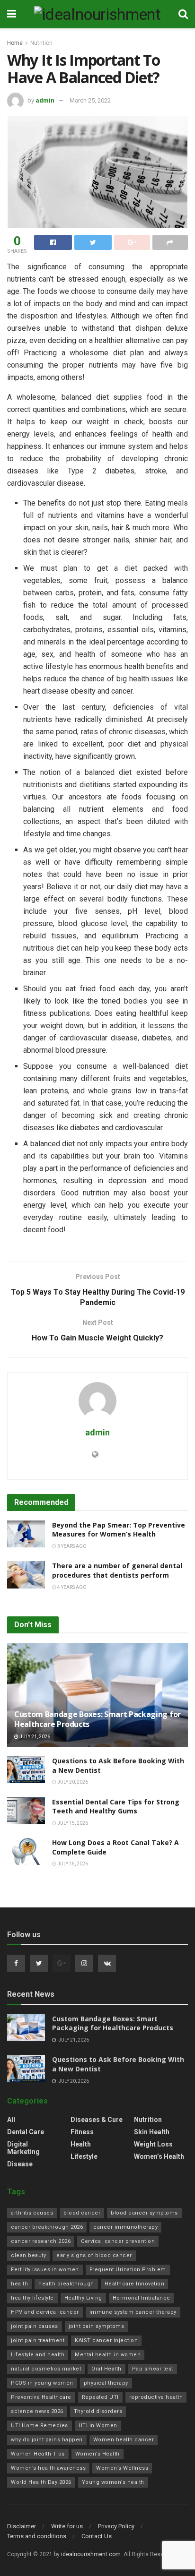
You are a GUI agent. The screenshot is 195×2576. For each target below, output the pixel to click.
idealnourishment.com (91, 2554)
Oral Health (106, 2369)
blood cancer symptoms (144, 2213)
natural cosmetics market (46, 2369)
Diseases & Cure (97, 2120)
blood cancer (82, 2213)
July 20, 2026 (72, 1782)
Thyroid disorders (98, 2411)
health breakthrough (66, 2284)
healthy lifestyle (32, 2298)
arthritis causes (32, 2213)
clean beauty (28, 2255)
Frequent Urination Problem (128, 2270)
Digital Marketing (23, 2148)
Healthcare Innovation (135, 2284)
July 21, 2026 (34, 1737)
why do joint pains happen (47, 2440)
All (11, 2120)
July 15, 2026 (72, 1823)
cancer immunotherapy (125, 2227)
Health (81, 2144)
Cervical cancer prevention (118, 2241)
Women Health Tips (38, 2454)
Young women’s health (113, 2482)
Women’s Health (159, 2156)
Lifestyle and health (38, 2355)
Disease (20, 2164)
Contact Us (97, 2536)
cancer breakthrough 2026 (47, 2227)
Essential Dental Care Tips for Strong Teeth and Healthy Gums (116, 1807)
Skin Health (152, 2132)
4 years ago (71, 1587)
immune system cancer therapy (133, 2312)
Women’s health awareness (48, 2468)
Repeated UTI (100, 2397)
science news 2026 (37, 2411)
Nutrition (41, 43)
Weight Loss (153, 2144)
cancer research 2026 (41, 2241)
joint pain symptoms (97, 2326)
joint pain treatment (38, 2340)
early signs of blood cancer (94, 2255)
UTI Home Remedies (40, 2426)
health (19, 2284)
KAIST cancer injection (106, 2340)
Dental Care (26, 2132)
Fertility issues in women (45, 2270)
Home (15, 43)
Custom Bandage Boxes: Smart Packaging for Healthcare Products (97, 1719)
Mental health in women (108, 2355)
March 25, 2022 (90, 100)
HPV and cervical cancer (45, 2312)
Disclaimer (22, 2526)
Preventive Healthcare (41, 2397)
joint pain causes (35, 2326)
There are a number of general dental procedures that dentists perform (117, 1570)
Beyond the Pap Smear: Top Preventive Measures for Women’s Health (119, 1530)
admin (45, 100)
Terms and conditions (37, 2536)
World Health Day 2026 (41, 2482)
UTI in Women (98, 2426)
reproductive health (156, 2397)
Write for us (67, 2526)
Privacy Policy (116, 2526)
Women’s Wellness (122, 2468)
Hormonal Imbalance (142, 2298)
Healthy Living (83, 2298)
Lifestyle (84, 2156)
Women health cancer (124, 2440)
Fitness (82, 2132)
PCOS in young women (42, 2383)
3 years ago (71, 1546)
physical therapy (106, 2383)
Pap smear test (153, 2369)
